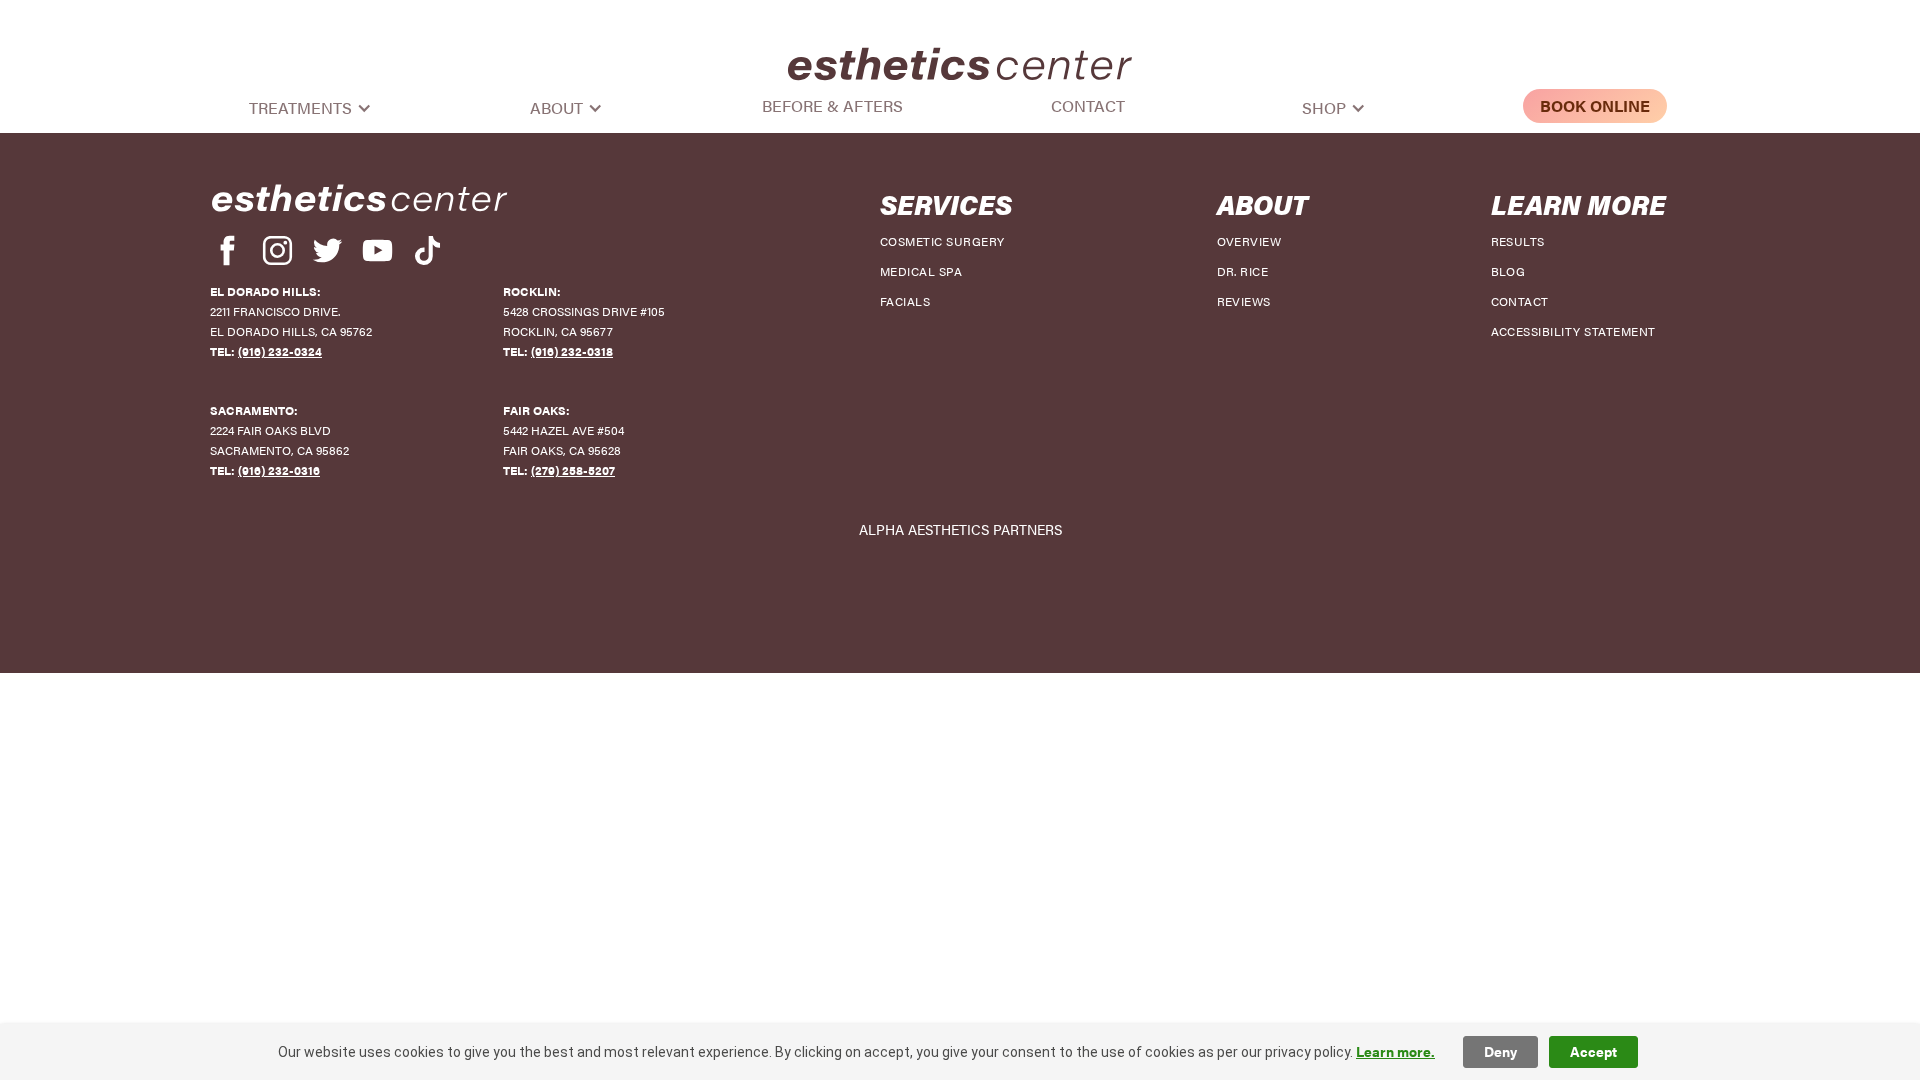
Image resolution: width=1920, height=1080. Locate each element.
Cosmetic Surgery (942, 241)
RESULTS (1518, 241)
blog (1508, 271)
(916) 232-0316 (279, 470)
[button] (320, 108)
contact (1520, 301)
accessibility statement (1573, 331)
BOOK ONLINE (1595, 105)
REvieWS (1244, 301)
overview (1249, 241)
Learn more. (1395, 1051)
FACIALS (905, 301)
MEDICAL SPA (921, 271)
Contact (1088, 106)
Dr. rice (1243, 271)
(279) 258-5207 (573, 470)
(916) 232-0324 (280, 351)
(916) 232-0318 (572, 351)
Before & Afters (832, 106)
